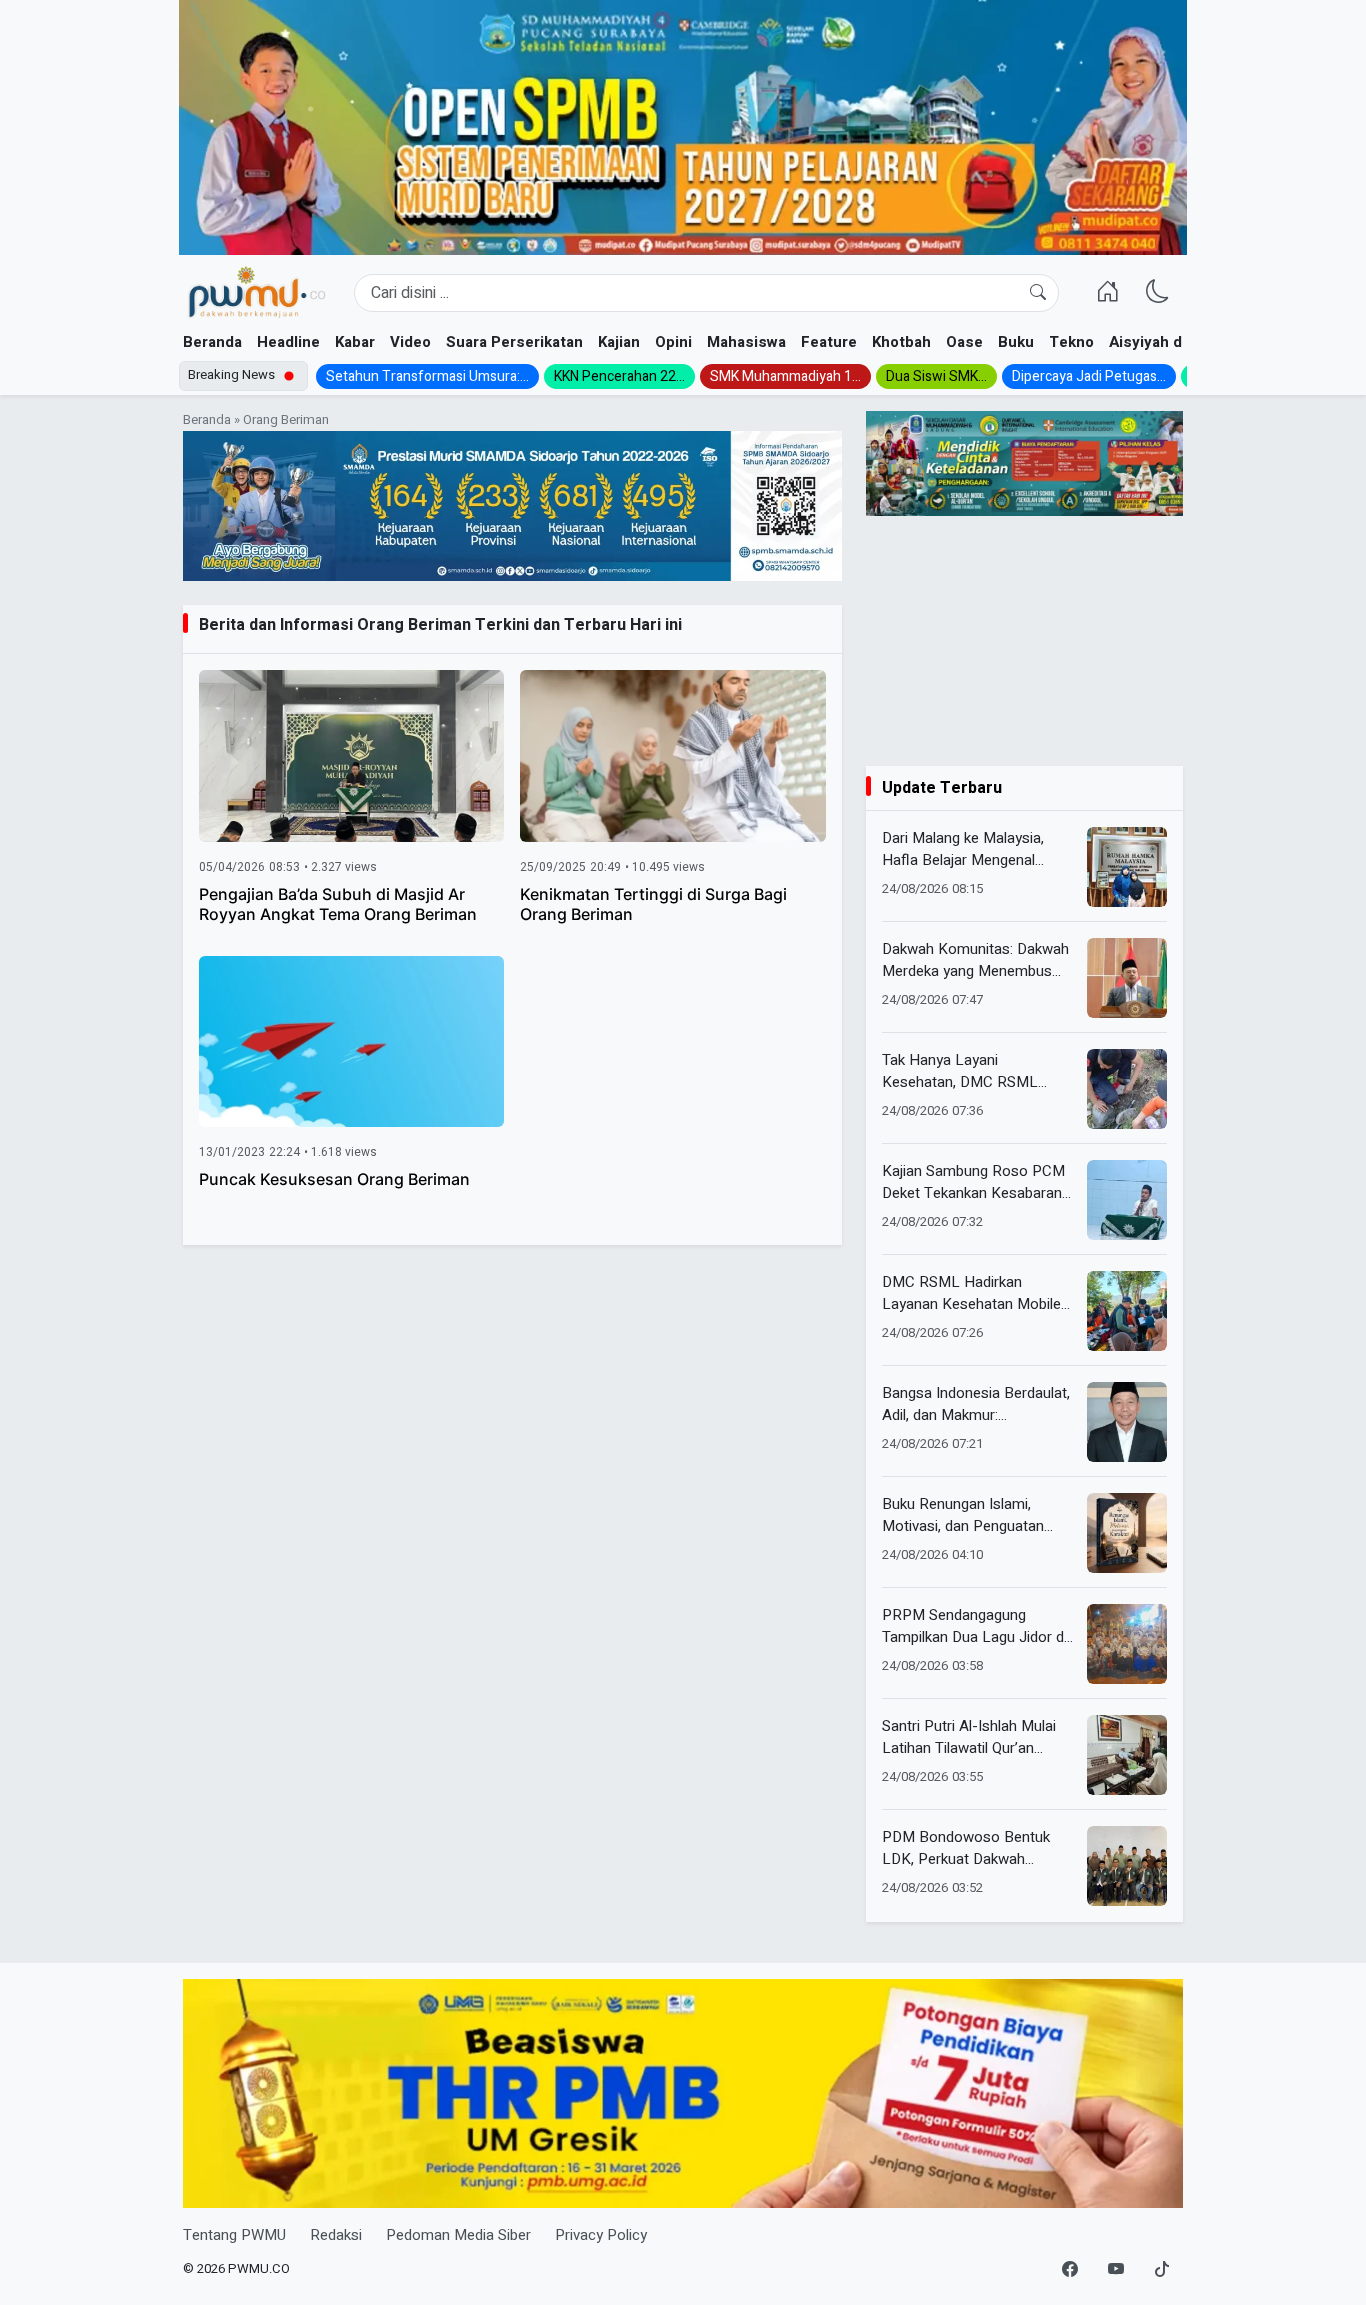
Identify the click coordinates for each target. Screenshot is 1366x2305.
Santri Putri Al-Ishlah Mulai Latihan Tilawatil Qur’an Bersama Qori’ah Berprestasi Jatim (977, 1737)
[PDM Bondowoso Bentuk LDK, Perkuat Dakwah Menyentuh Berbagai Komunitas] (1127, 1866)
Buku (1016, 342)
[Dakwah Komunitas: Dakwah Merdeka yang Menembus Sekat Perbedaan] (1127, 978)
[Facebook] (1070, 2270)
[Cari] (1038, 293)
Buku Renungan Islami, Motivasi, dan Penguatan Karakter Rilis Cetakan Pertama (963, 1515)
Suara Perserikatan (514, 342)
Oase (964, 342)
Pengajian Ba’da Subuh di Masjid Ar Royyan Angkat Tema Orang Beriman (338, 904)
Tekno (1071, 342)
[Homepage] (256, 293)
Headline (288, 342)
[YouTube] (1116, 2270)
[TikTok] (1162, 2270)
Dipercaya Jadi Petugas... (1089, 376)
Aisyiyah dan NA (1166, 342)
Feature (829, 342)
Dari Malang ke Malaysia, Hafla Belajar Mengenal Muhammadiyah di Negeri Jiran (965, 849)
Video (410, 342)
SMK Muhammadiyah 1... (785, 376)
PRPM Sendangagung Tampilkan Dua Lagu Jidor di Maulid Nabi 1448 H (974, 1626)
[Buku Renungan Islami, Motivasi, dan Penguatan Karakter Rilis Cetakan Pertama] (1127, 1533)
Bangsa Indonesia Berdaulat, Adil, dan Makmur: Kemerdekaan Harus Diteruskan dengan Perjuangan (976, 1404)
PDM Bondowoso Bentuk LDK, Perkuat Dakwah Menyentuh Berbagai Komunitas (966, 1848)
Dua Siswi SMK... (936, 376)
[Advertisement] (1024, 641)
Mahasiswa (746, 342)
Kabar (355, 342)
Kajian (619, 342)
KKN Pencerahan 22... (619, 376)
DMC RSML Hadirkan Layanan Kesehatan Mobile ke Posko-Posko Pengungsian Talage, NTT (971, 1293)
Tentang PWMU (234, 2235)
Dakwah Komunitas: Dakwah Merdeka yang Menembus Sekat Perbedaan (975, 960)
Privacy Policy (601, 2235)
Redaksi (336, 2235)
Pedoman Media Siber (458, 2235)
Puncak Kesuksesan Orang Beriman (334, 1179)
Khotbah (901, 342)
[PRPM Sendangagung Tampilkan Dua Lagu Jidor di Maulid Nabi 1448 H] (1127, 1644)
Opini (673, 342)
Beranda (212, 342)
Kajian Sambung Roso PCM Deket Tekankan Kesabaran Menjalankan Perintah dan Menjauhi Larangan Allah (973, 1182)
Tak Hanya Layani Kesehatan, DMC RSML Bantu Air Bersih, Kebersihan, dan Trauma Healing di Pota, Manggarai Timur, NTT (977, 1071)
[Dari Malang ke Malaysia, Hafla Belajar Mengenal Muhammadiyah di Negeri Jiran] (1127, 867)
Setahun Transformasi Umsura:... (427, 376)
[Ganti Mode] (1158, 293)
